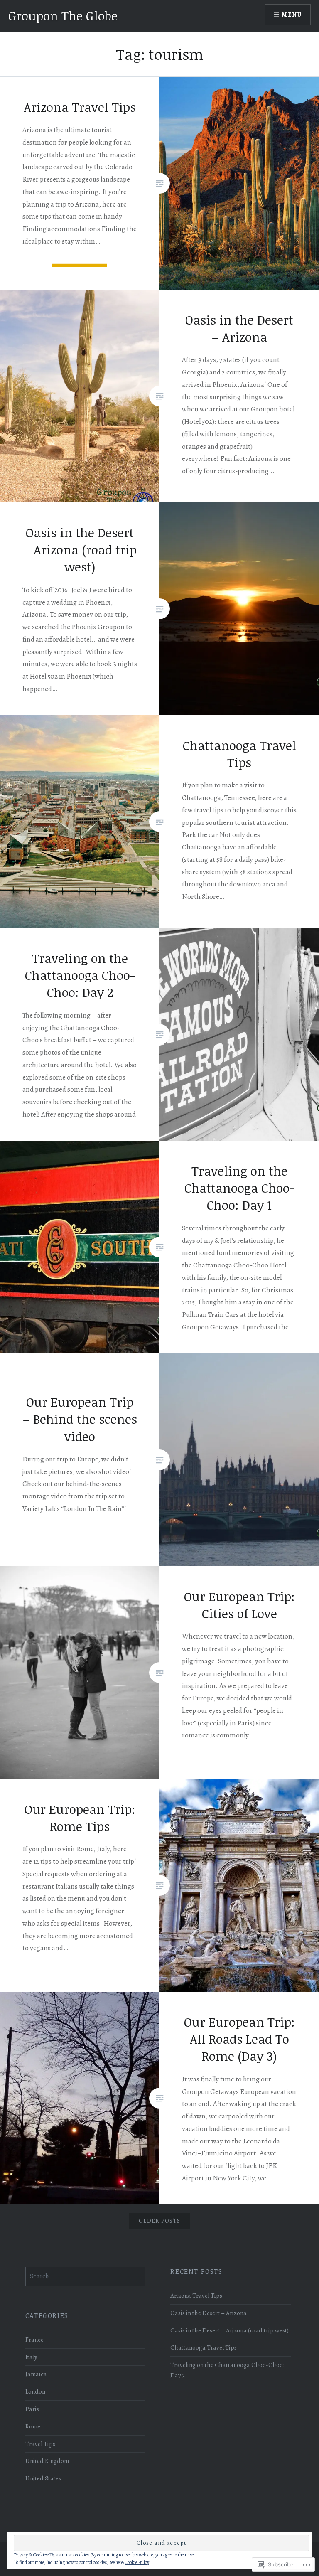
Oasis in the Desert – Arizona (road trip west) (229, 2330)
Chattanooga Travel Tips (204, 2347)
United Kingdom (47, 2461)
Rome (33, 2426)
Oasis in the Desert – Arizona (209, 2313)
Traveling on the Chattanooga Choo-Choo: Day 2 (227, 2370)
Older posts (159, 2221)
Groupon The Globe (63, 16)
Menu (292, 15)
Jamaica (36, 2374)
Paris (32, 2409)
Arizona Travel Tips (196, 2295)
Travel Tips (40, 2444)
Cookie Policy (137, 2562)
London (35, 2391)
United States (43, 2478)
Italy (31, 2357)
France (34, 2339)
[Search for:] (86, 2276)
